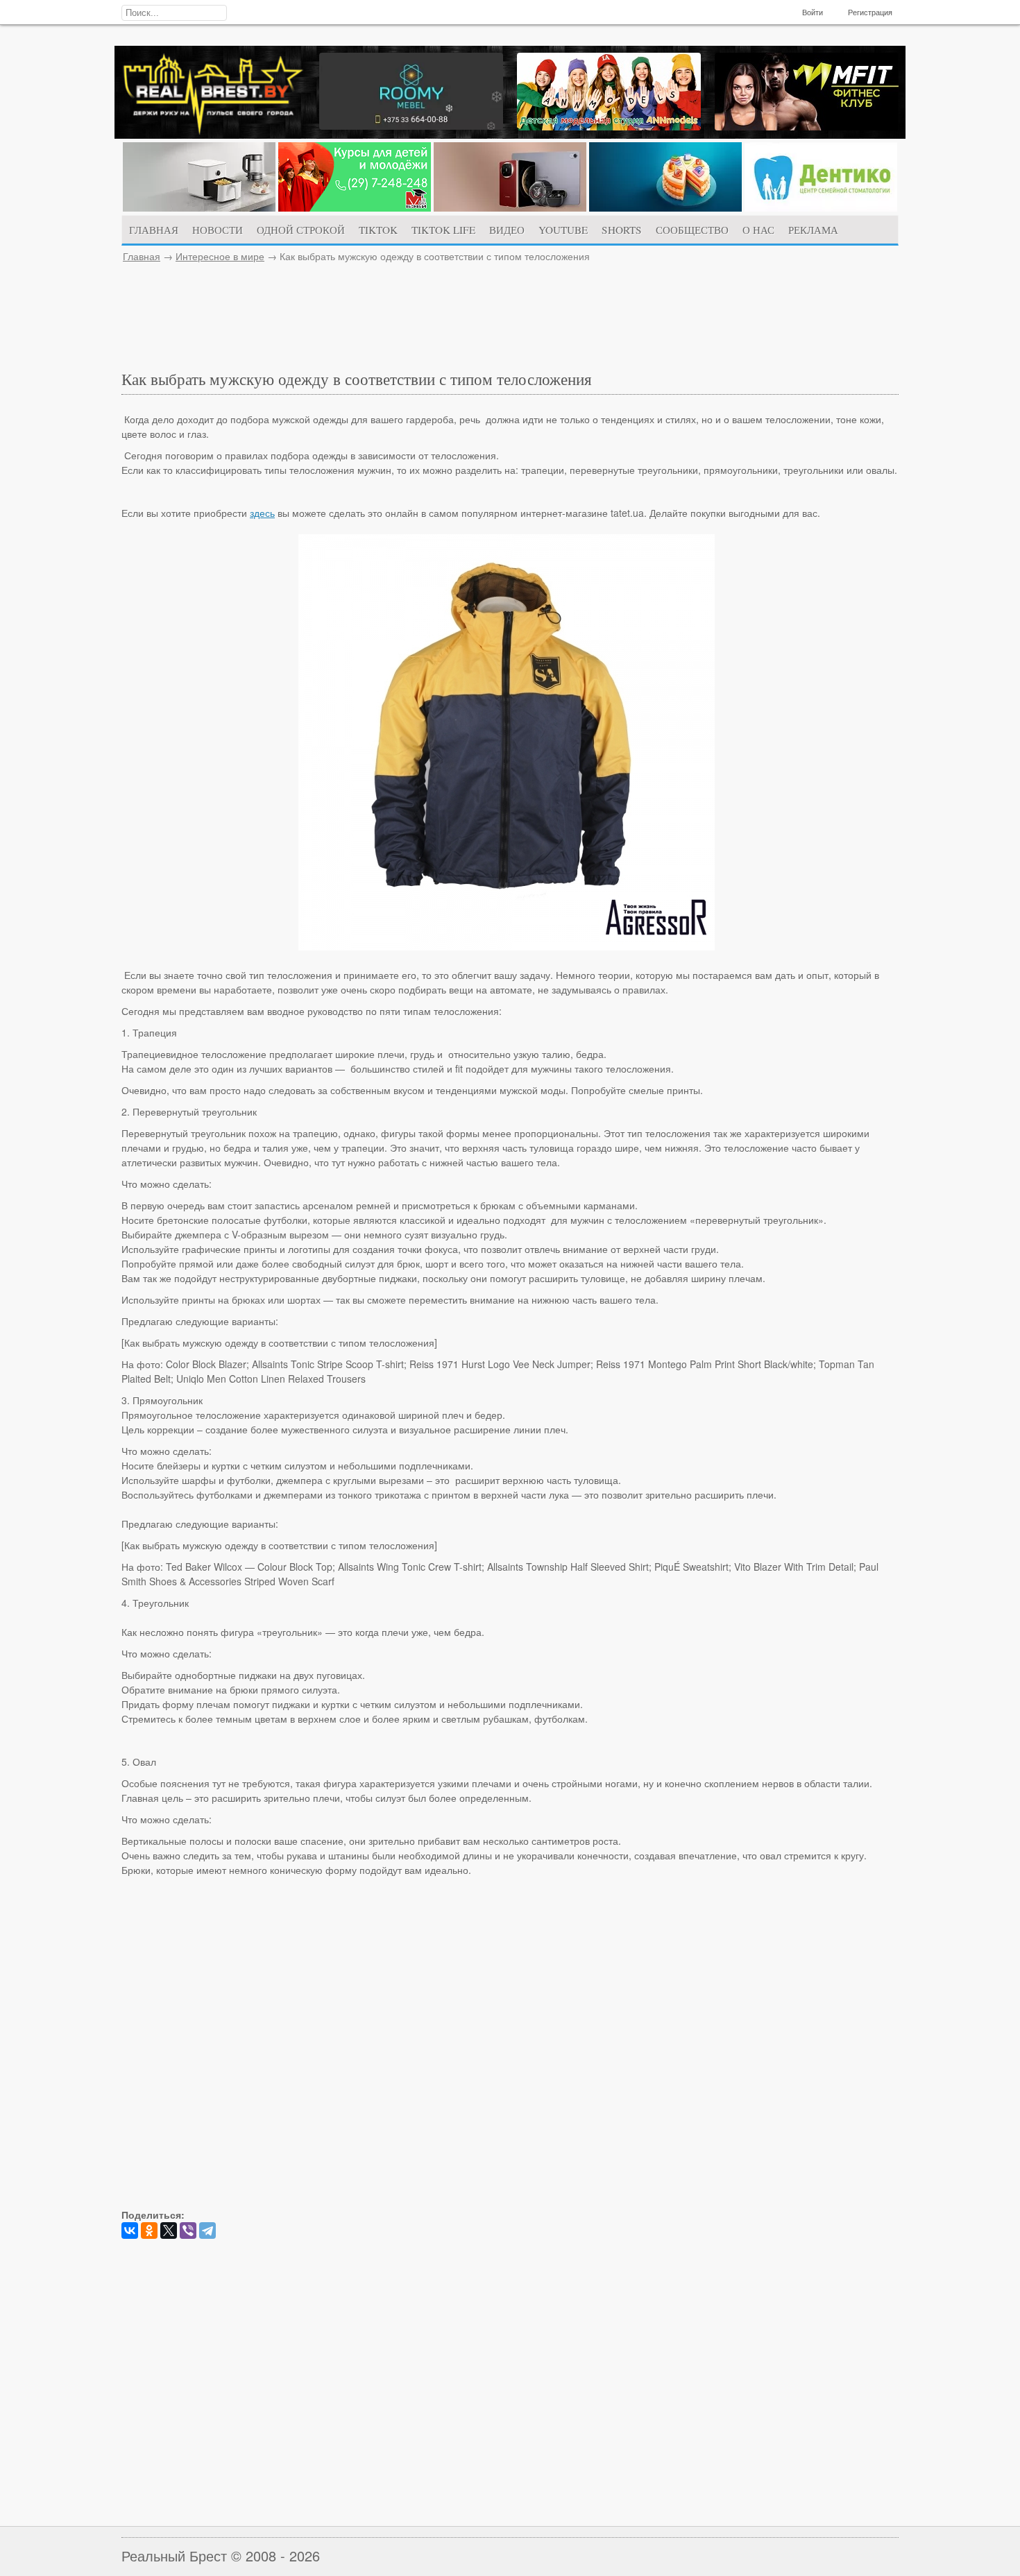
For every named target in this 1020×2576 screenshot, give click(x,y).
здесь (262, 513)
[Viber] (188, 2230)
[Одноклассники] (149, 2230)
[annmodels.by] (609, 126)
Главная (142, 256)
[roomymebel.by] (411, 126)
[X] (169, 2230)
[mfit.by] (807, 126)
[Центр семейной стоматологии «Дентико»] (821, 207)
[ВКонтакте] (130, 2230)
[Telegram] (207, 2230)
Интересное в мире (220, 256)
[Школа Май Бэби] (355, 207)
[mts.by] (199, 207)
